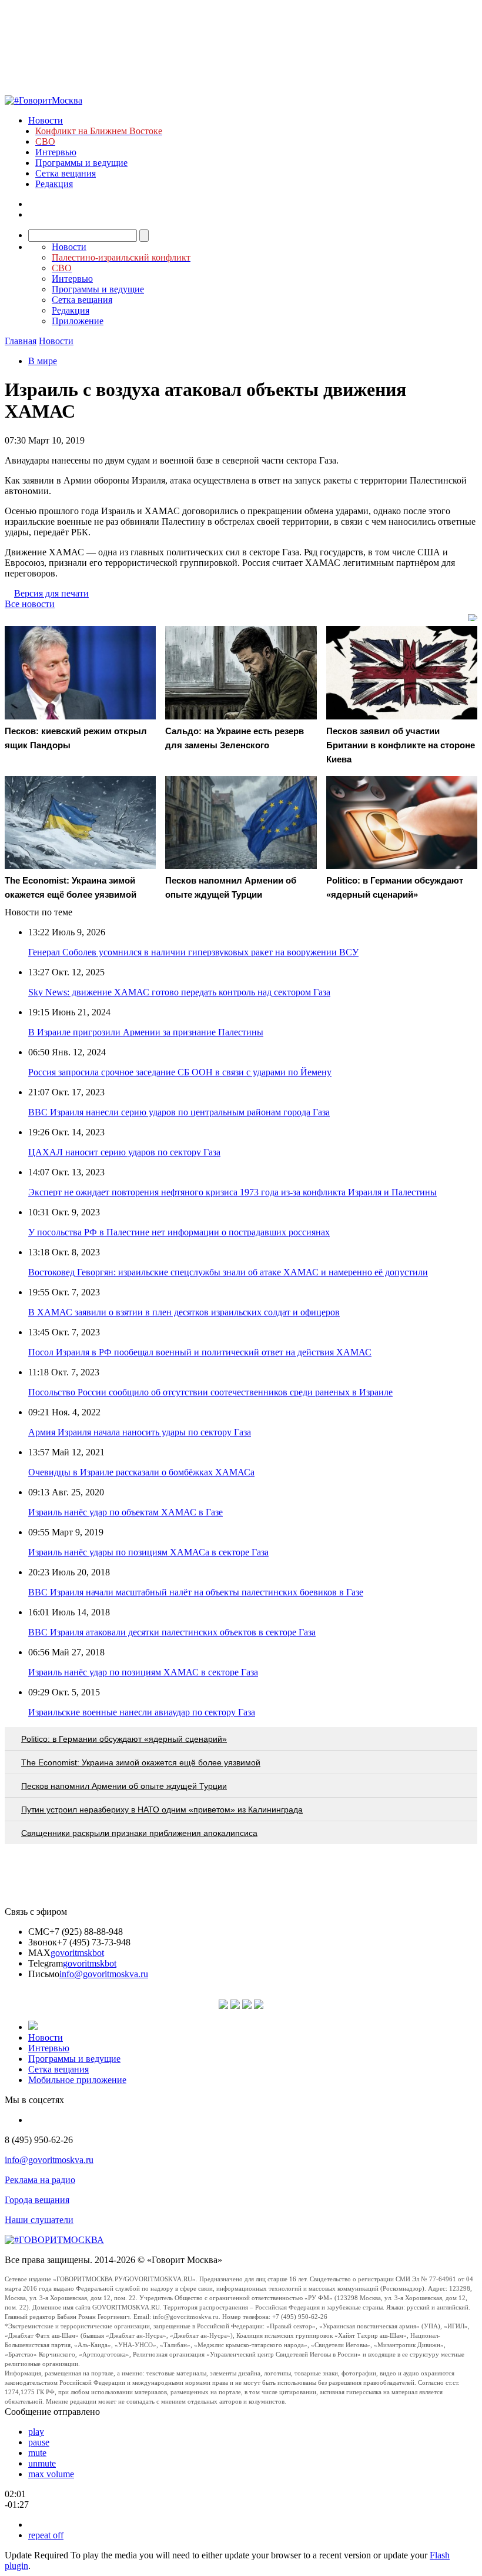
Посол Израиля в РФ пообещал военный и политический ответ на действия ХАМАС (200, 1352)
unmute (42, 2463)
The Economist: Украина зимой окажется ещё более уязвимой (141, 1762)
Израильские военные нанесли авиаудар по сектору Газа (142, 1712)
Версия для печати (51, 593)
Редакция (54, 184)
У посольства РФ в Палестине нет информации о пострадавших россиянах (179, 1232)
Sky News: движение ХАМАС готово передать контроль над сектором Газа (179, 992)
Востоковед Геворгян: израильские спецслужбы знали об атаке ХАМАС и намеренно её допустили (228, 1272)
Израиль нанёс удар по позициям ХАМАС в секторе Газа (143, 1672)
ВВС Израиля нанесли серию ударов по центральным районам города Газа (179, 1112)
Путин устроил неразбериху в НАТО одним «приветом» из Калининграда (162, 1809)
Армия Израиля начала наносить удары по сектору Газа (140, 1432)
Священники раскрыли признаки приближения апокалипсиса (139, 1833)
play (36, 2432)
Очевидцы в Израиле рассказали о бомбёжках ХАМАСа (141, 1472)
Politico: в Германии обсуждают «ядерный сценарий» (124, 1739)
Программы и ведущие (81, 163)
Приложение (78, 321)
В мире (43, 361)
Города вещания (37, 2200)
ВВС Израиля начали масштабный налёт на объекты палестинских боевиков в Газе (196, 1592)
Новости (46, 120)
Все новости (30, 604)
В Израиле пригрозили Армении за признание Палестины (146, 1032)
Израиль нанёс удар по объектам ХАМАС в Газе (125, 1512)
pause (39, 2442)
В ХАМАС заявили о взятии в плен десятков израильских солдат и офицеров (184, 1312)
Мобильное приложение (77, 2080)
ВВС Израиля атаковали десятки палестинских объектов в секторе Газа (172, 1632)
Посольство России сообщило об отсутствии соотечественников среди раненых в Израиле (210, 1392)
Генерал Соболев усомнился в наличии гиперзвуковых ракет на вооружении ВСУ (193, 952)
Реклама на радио (40, 2180)
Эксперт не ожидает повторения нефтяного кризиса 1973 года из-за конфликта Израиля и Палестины (232, 1192)
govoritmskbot (77, 1953)
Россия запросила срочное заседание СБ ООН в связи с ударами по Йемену (180, 1072)
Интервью (56, 152)
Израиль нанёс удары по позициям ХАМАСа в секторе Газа (148, 1552)
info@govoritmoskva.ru (104, 1974)
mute (37, 2453)
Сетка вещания (66, 173)
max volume (51, 2474)
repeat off (46, 2535)
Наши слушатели (39, 2220)
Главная (21, 341)
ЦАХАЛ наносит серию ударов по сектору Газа (124, 1152)
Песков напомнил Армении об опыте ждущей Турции (124, 1786)
